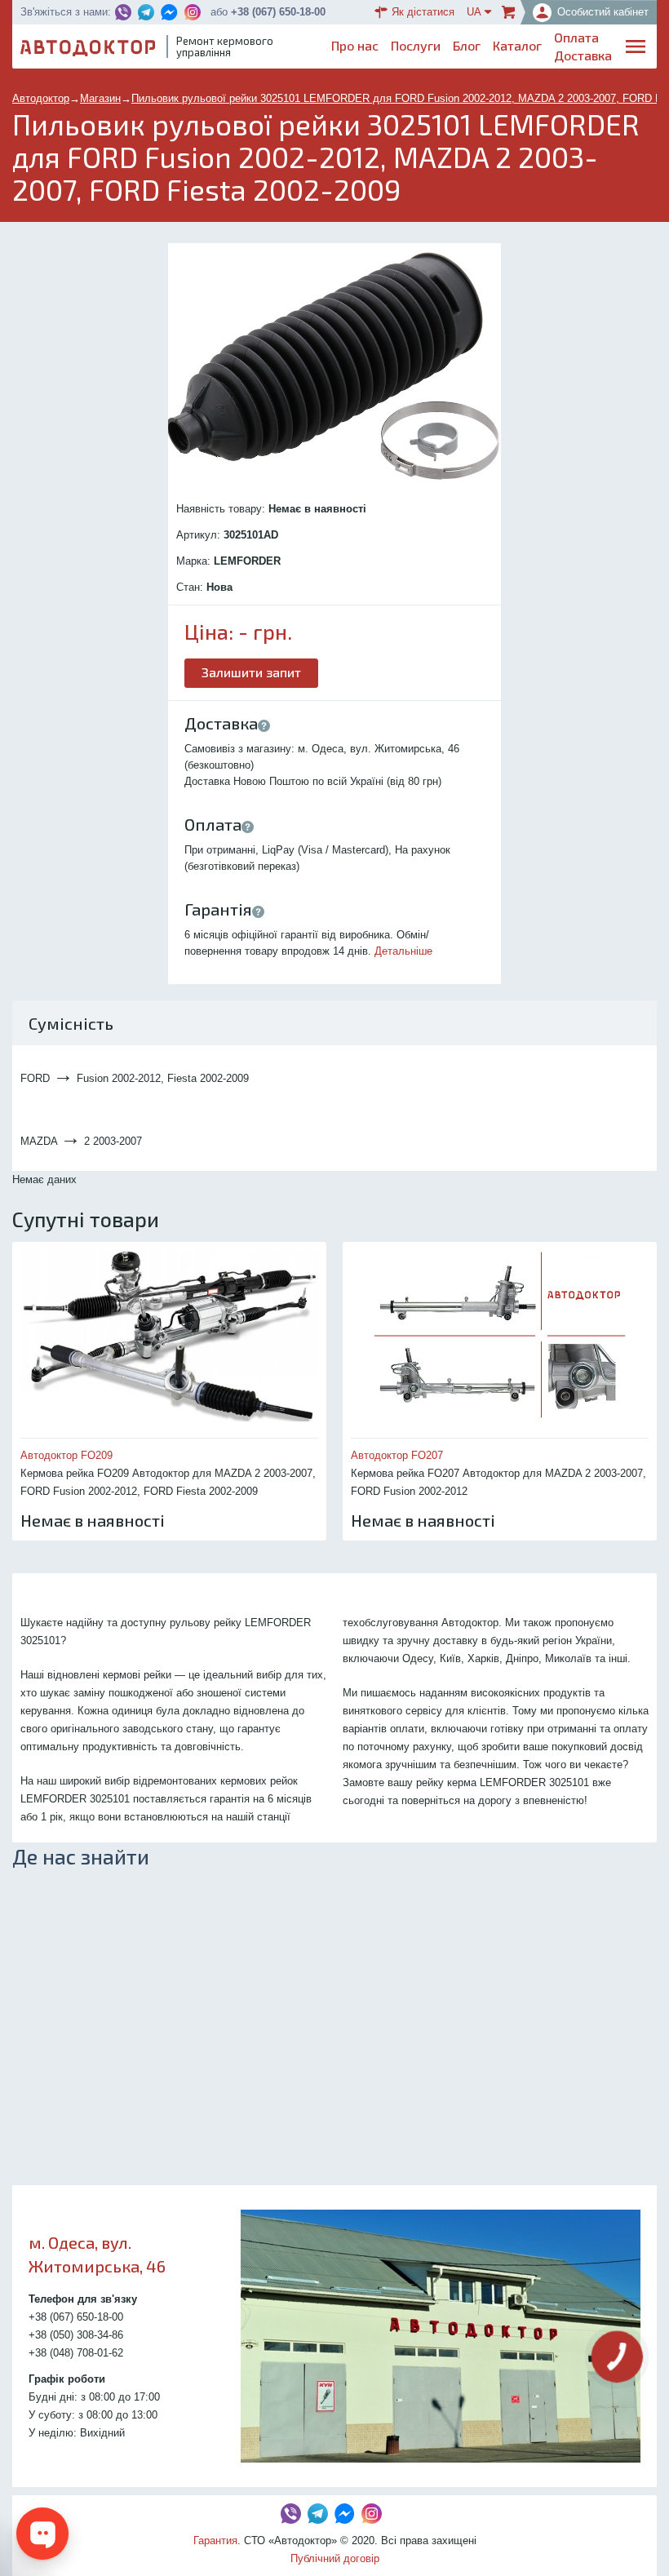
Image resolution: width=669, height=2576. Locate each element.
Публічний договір (335, 2558)
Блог (467, 45)
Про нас (355, 45)
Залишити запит (251, 672)
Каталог (517, 45)
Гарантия (215, 2541)
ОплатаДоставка (583, 46)
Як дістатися (423, 12)
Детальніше (403, 951)
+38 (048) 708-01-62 (76, 2353)
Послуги (416, 45)
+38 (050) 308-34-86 (76, 2335)
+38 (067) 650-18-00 (278, 12)
